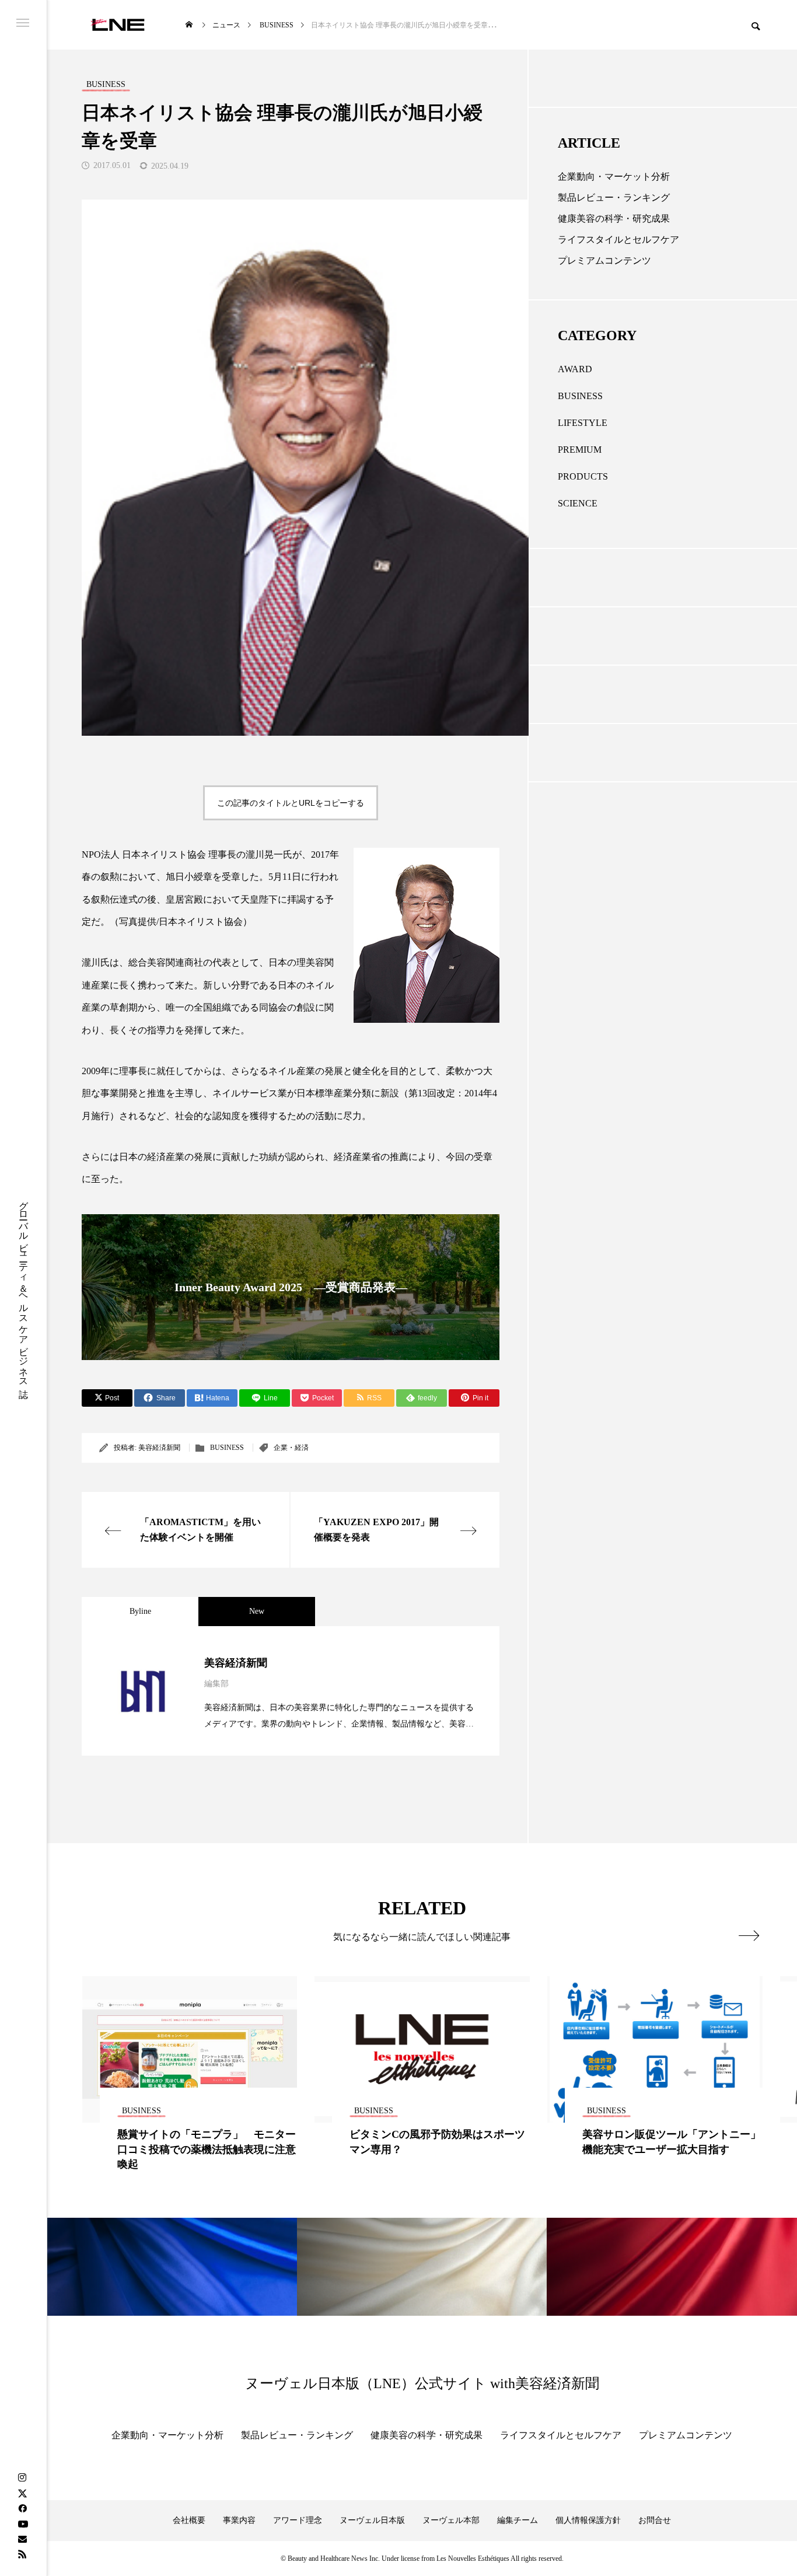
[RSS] (22, 2554)
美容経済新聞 (159, 1448)
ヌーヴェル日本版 (372, 2520)
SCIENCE (578, 503)
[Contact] (22, 2539)
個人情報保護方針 (588, 2520)
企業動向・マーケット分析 (614, 176)
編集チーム (518, 2520)
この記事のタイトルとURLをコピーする (291, 803)
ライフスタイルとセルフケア (618, 240)
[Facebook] (22, 2508)
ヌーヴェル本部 (451, 2520)
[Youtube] (23, 2523)
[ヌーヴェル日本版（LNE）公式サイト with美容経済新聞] (118, 25)
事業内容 (239, 2520)
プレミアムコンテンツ (604, 261)
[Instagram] (22, 2478)
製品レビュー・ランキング (614, 198)
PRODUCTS (583, 476)
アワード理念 (298, 2520)
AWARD (575, 369)
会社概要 (189, 2520)
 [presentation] (749, 1935)
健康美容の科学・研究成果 (614, 219)
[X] (22, 2493)
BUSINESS (227, 1448)
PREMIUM (580, 450)
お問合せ (655, 2520)
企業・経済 (291, 1448)
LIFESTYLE (583, 423)
